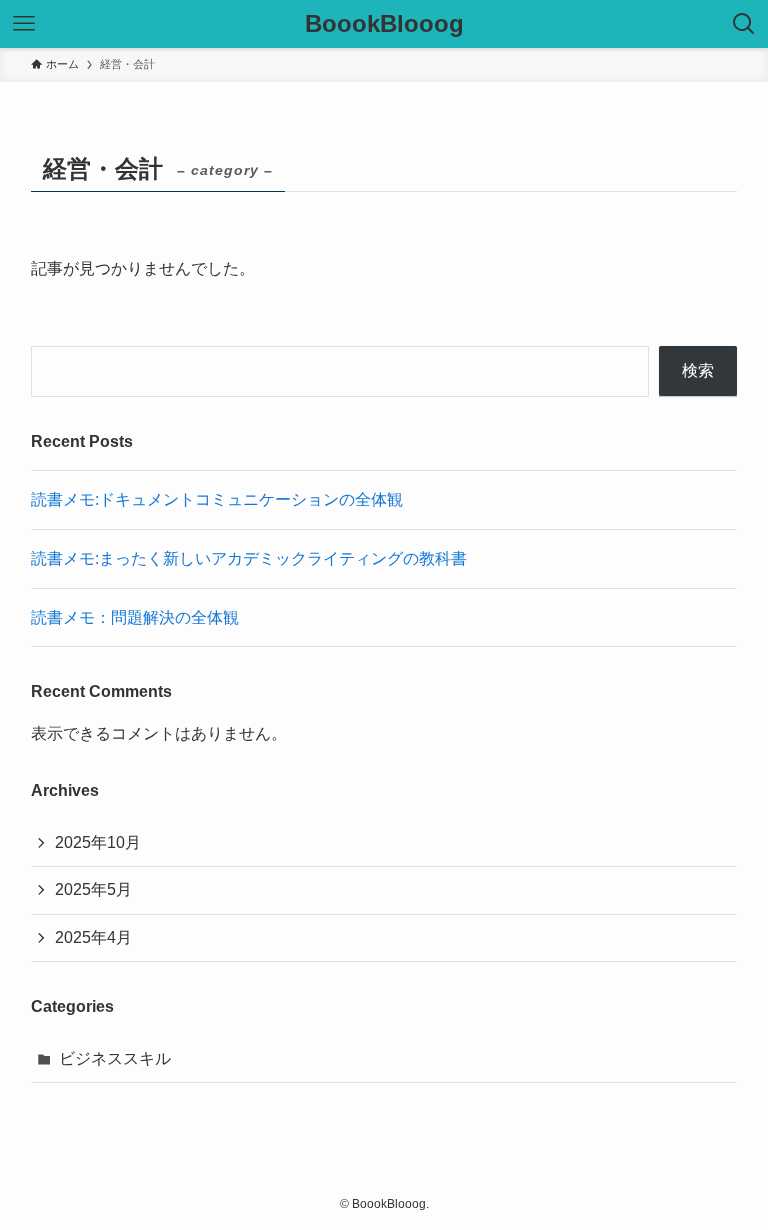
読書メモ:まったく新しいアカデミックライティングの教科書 (249, 558)
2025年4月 (93, 937)
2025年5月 (93, 889)
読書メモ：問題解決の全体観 (135, 617)
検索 (698, 370)
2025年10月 (98, 842)
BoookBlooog (384, 24)
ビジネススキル (115, 1058)
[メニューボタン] (24, 24)
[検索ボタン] (744, 24)
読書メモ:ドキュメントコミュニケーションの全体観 (217, 499)
